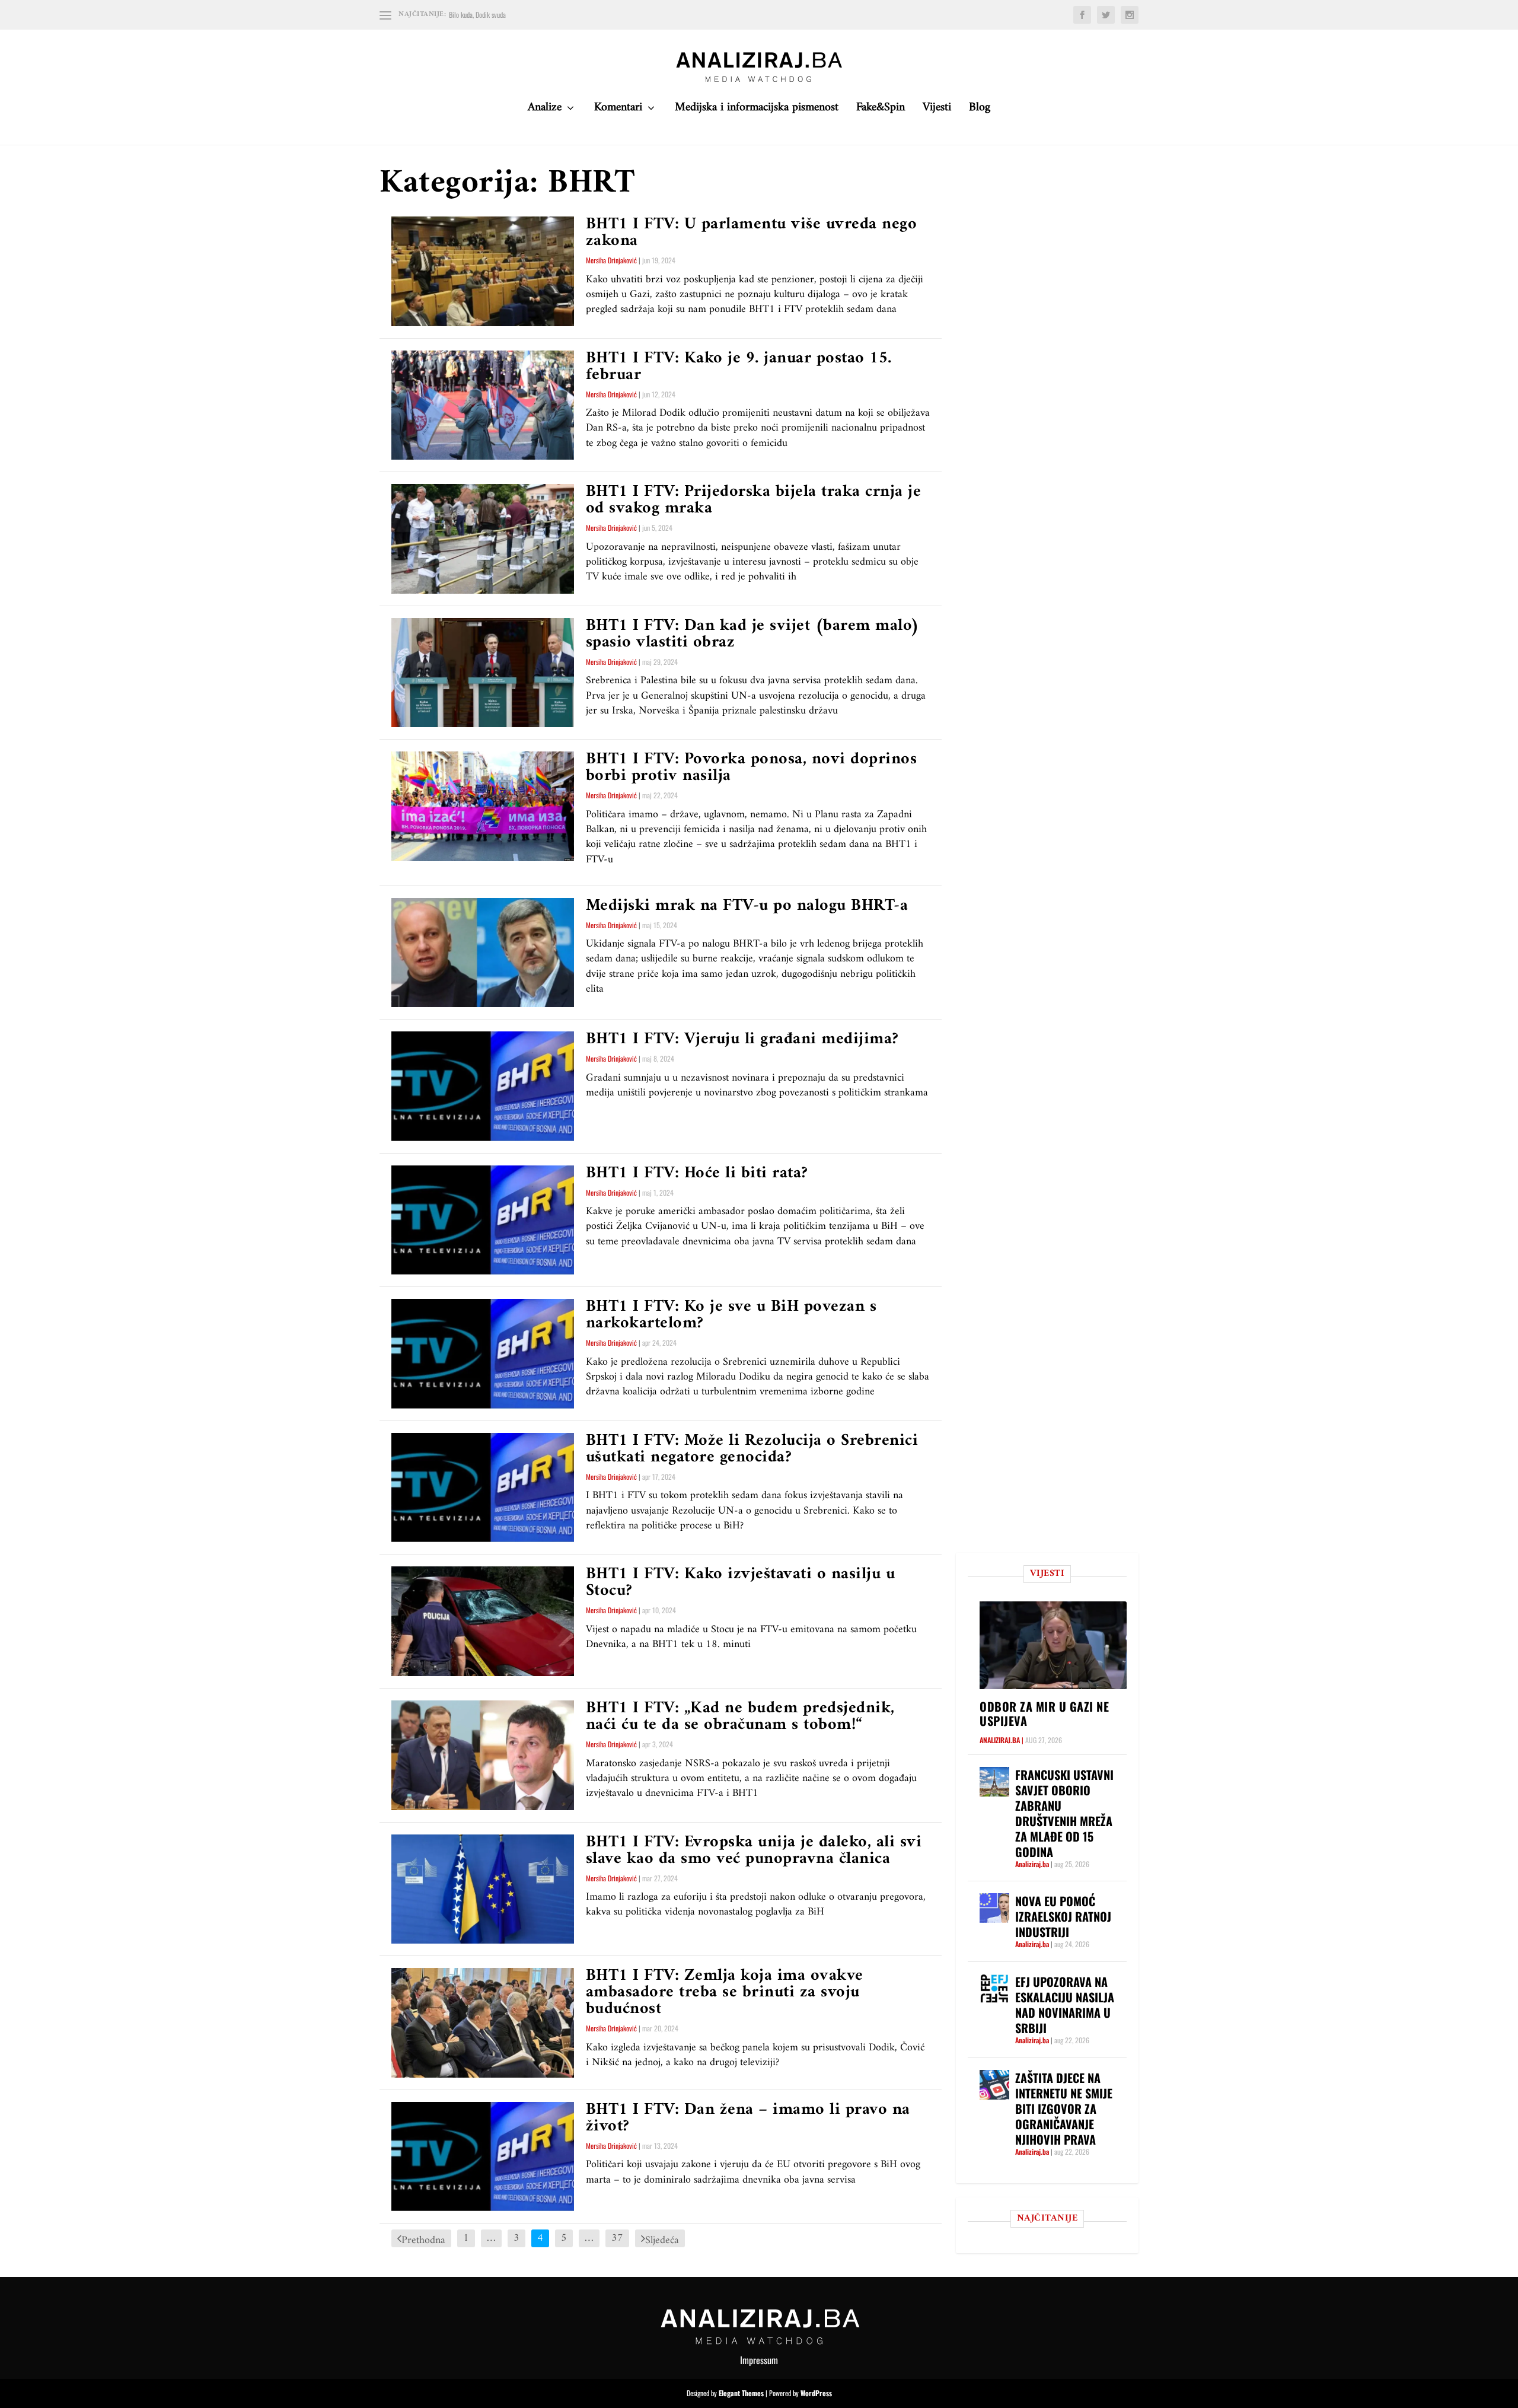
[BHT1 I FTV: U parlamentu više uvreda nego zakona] (483, 271)
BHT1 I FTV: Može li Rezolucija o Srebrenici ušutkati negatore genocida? (752, 1449)
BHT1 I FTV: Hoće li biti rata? (697, 1173)
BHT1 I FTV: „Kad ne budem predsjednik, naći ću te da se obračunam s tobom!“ (740, 1717)
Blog (980, 111)
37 (617, 2238)
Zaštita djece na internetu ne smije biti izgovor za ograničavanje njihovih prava (1064, 2108)
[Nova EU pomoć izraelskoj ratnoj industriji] (994, 1908)
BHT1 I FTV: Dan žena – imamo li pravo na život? (748, 2118)
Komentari (618, 111)
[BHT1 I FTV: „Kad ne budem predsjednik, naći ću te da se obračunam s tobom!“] (483, 1755)
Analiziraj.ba (1000, 1740)
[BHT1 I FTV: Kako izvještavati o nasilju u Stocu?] (483, 1621)
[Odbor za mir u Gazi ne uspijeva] (1053, 1645)
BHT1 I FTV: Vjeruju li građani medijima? (742, 1039)
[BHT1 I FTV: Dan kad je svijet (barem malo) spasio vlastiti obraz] (483, 673)
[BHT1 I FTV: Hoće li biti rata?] (483, 1220)
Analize (545, 111)
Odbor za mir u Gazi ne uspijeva (1044, 1713)
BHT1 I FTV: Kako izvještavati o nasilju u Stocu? (741, 1583)
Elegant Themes (741, 2393)
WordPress (816, 2393)
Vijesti (937, 111)
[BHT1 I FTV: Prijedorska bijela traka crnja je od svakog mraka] (483, 539)
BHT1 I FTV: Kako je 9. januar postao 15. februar (739, 367)
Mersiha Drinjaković (611, 260)
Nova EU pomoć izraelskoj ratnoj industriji (1063, 1916)
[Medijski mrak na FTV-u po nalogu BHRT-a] (483, 953)
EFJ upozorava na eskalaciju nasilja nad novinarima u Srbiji (1065, 2005)
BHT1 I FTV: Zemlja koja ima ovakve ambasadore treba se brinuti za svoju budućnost (725, 1993)
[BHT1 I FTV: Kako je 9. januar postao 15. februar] (483, 405)
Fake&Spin (881, 111)
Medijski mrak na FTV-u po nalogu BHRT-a (747, 906)
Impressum (759, 2360)
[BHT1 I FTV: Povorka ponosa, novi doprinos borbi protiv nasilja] (483, 806)
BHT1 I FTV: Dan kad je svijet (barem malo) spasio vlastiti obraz (753, 634)
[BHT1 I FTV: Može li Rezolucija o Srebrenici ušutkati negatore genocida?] (483, 1488)
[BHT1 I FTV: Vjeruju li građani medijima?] (483, 1086)
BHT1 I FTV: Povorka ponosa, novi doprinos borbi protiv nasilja (752, 768)
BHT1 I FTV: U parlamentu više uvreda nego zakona (752, 233)
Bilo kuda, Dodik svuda (477, 15)
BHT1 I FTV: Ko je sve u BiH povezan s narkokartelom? (731, 1315)
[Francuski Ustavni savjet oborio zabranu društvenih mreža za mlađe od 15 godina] (994, 1782)
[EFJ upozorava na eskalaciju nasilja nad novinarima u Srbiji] (994, 1989)
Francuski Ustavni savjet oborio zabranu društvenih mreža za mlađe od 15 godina (1064, 1813)
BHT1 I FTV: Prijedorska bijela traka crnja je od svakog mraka (754, 500)
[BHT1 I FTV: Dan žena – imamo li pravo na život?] (483, 2157)
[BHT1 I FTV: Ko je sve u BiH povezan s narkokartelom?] (483, 1354)
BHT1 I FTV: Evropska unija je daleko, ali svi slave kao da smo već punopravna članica (754, 1851)
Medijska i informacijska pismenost (757, 111)
